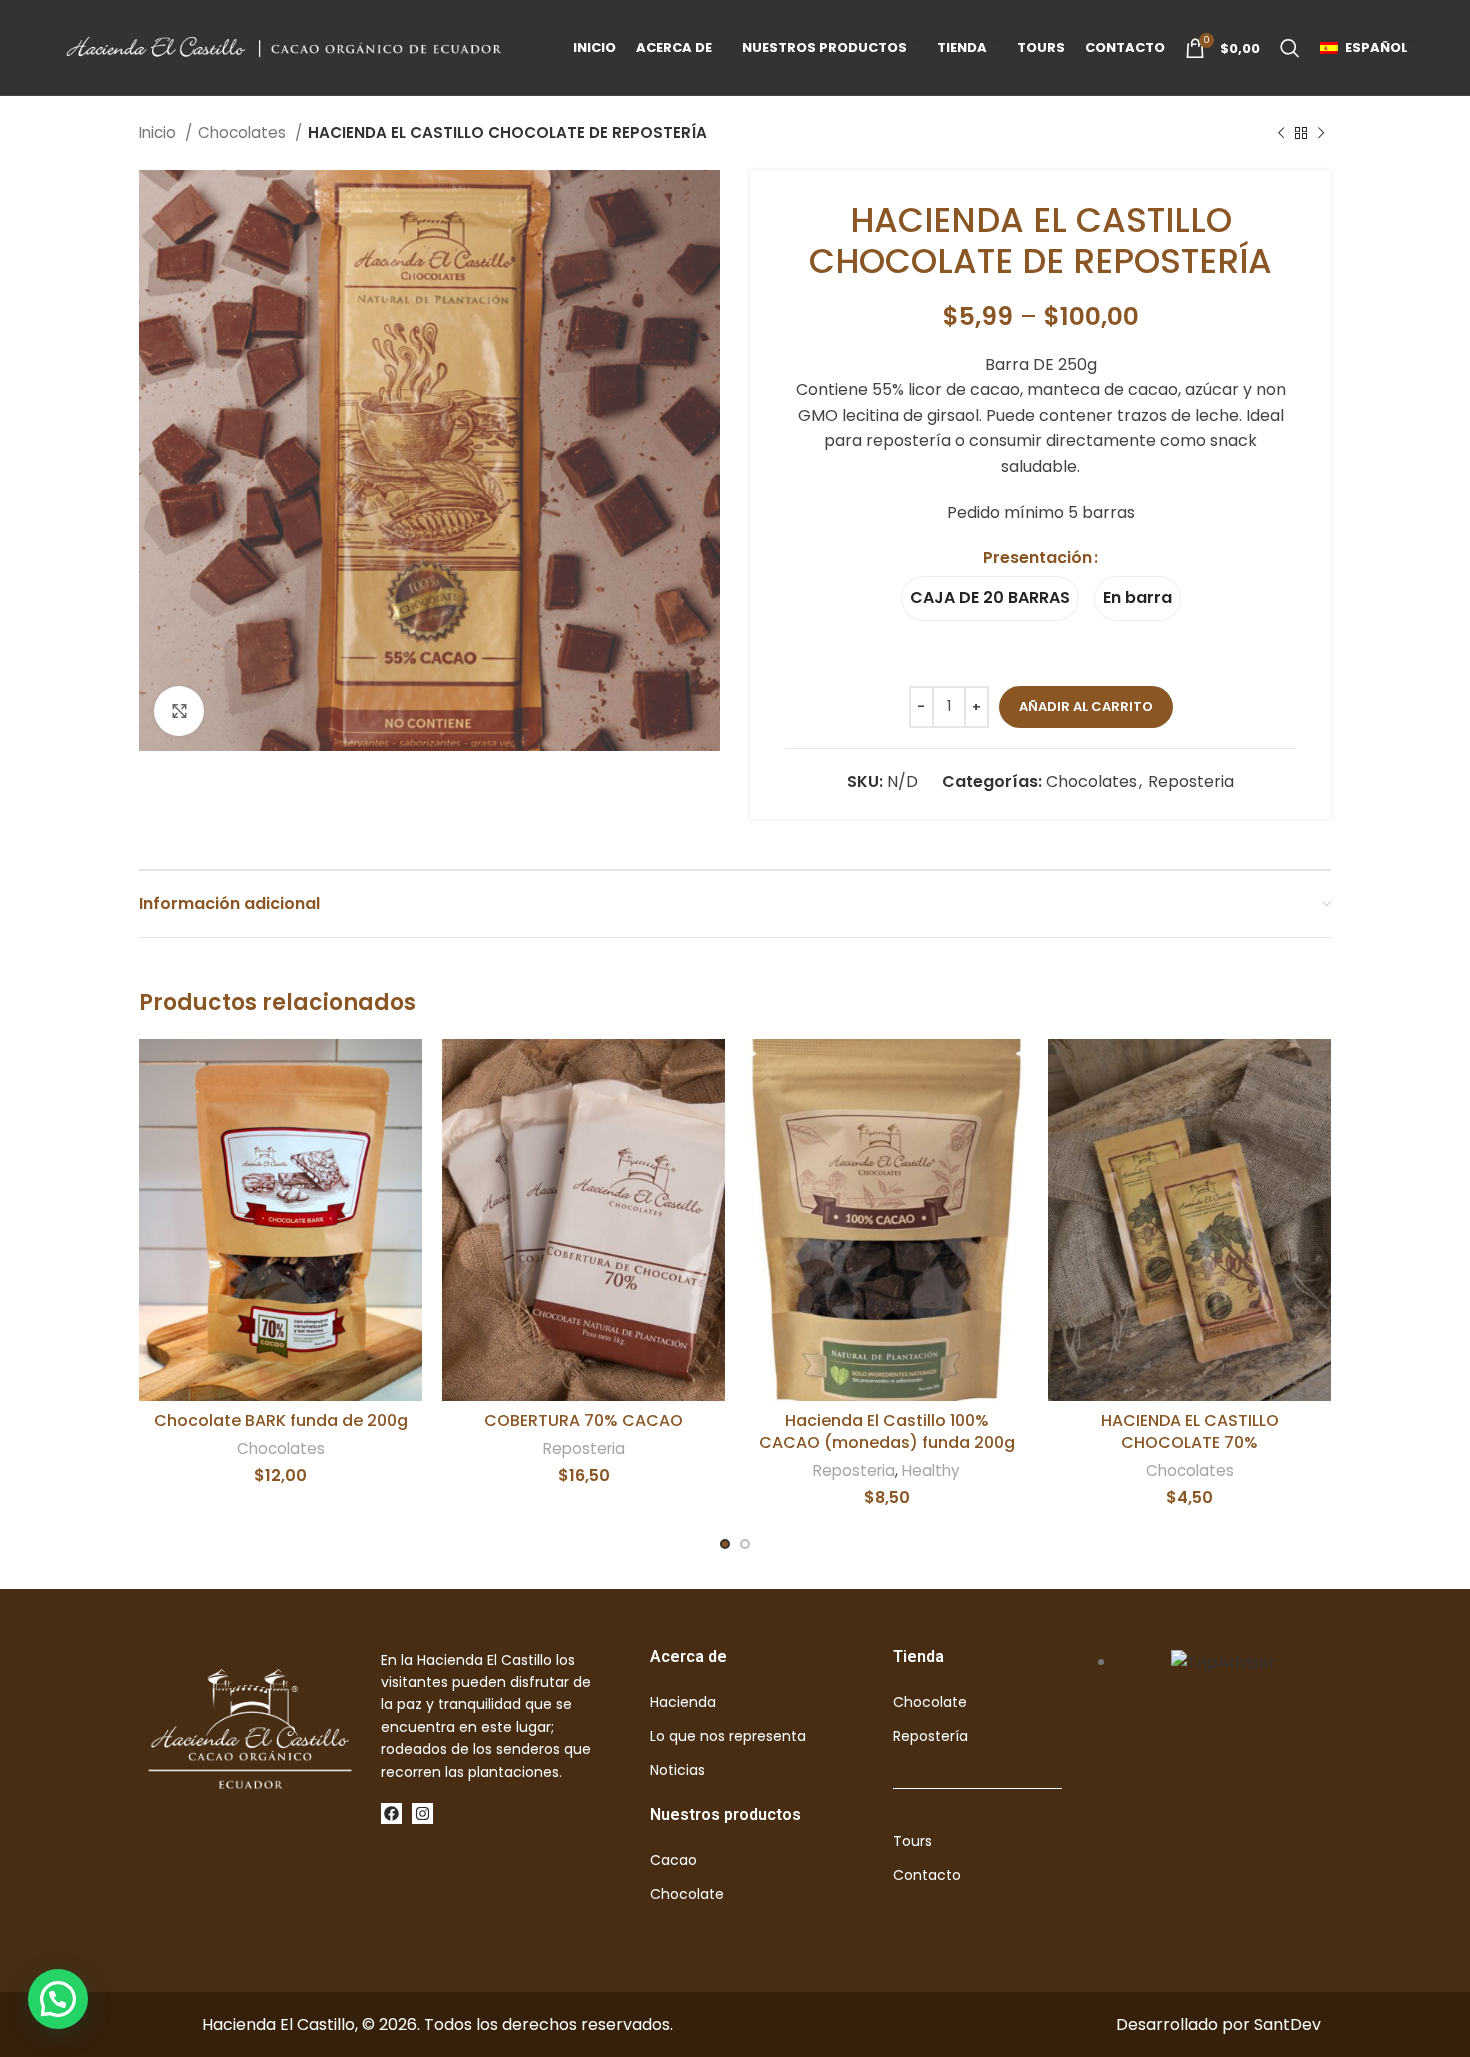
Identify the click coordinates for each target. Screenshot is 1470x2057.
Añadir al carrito (1086, 706)
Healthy (931, 1470)
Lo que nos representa (728, 1736)
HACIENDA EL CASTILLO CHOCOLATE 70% (1190, 1431)
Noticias (677, 1770)
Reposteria (1191, 781)
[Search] (1290, 48)
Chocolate (687, 1894)
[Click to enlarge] (179, 711)
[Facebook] (391, 1813)
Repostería (930, 1736)
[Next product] (1321, 133)
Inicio (159, 132)
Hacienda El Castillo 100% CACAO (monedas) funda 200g (887, 1431)
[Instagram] (422, 1813)
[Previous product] (1281, 133)
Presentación (1037, 557)
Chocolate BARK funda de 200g (281, 1420)
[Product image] (886, 1220)
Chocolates (244, 132)
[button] (58, 1999)
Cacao (673, 1860)
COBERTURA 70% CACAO (583, 1420)
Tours (912, 1841)
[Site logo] (287, 46)
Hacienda (683, 1702)
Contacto (927, 1875)
